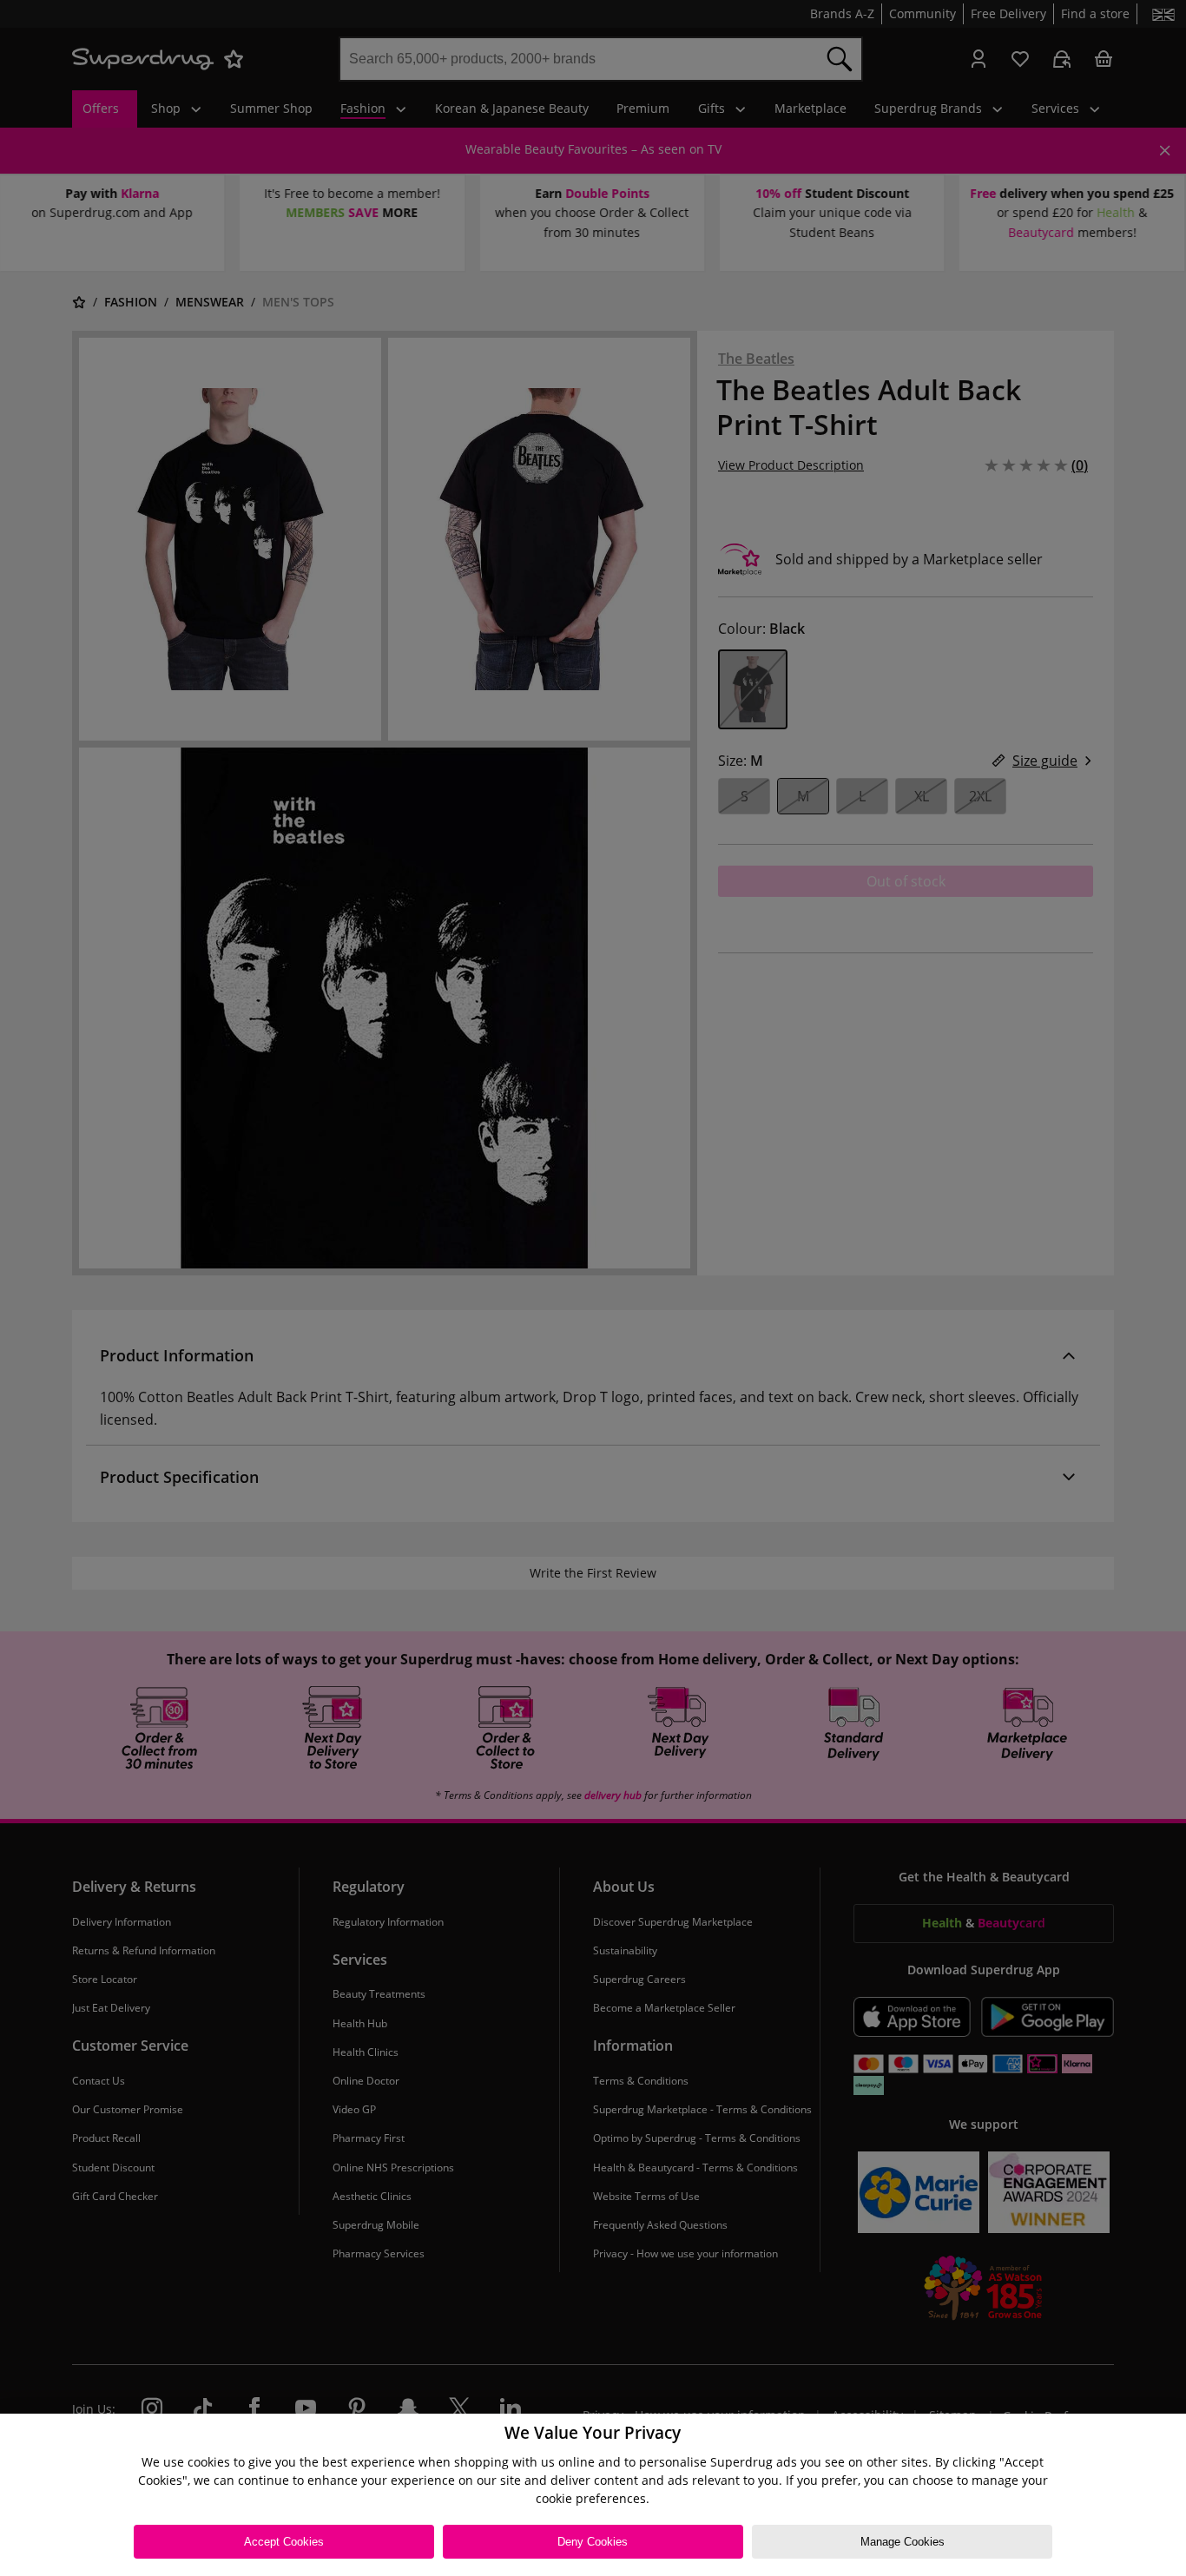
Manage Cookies (903, 2542)
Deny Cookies (593, 2542)
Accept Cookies (284, 2542)
